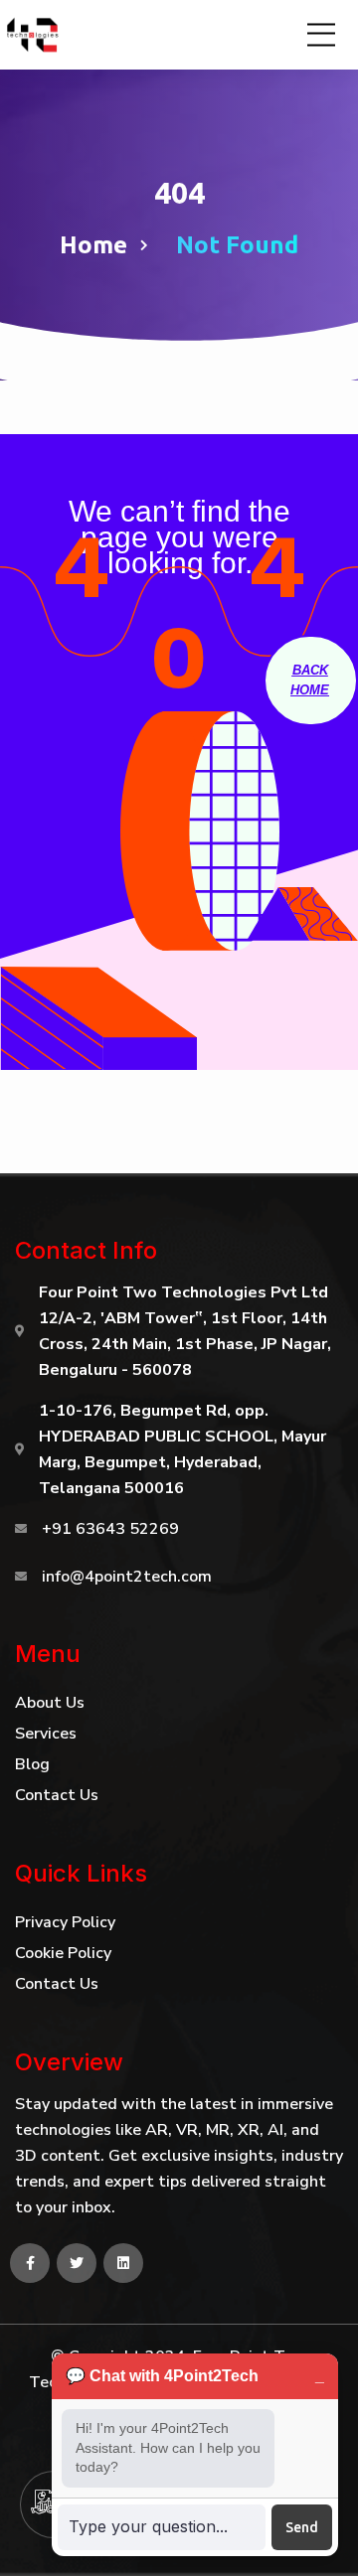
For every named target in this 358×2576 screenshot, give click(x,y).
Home (93, 245)
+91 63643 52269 (110, 1529)
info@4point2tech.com (127, 1577)
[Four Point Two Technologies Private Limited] (35, 35)
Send (302, 2527)
